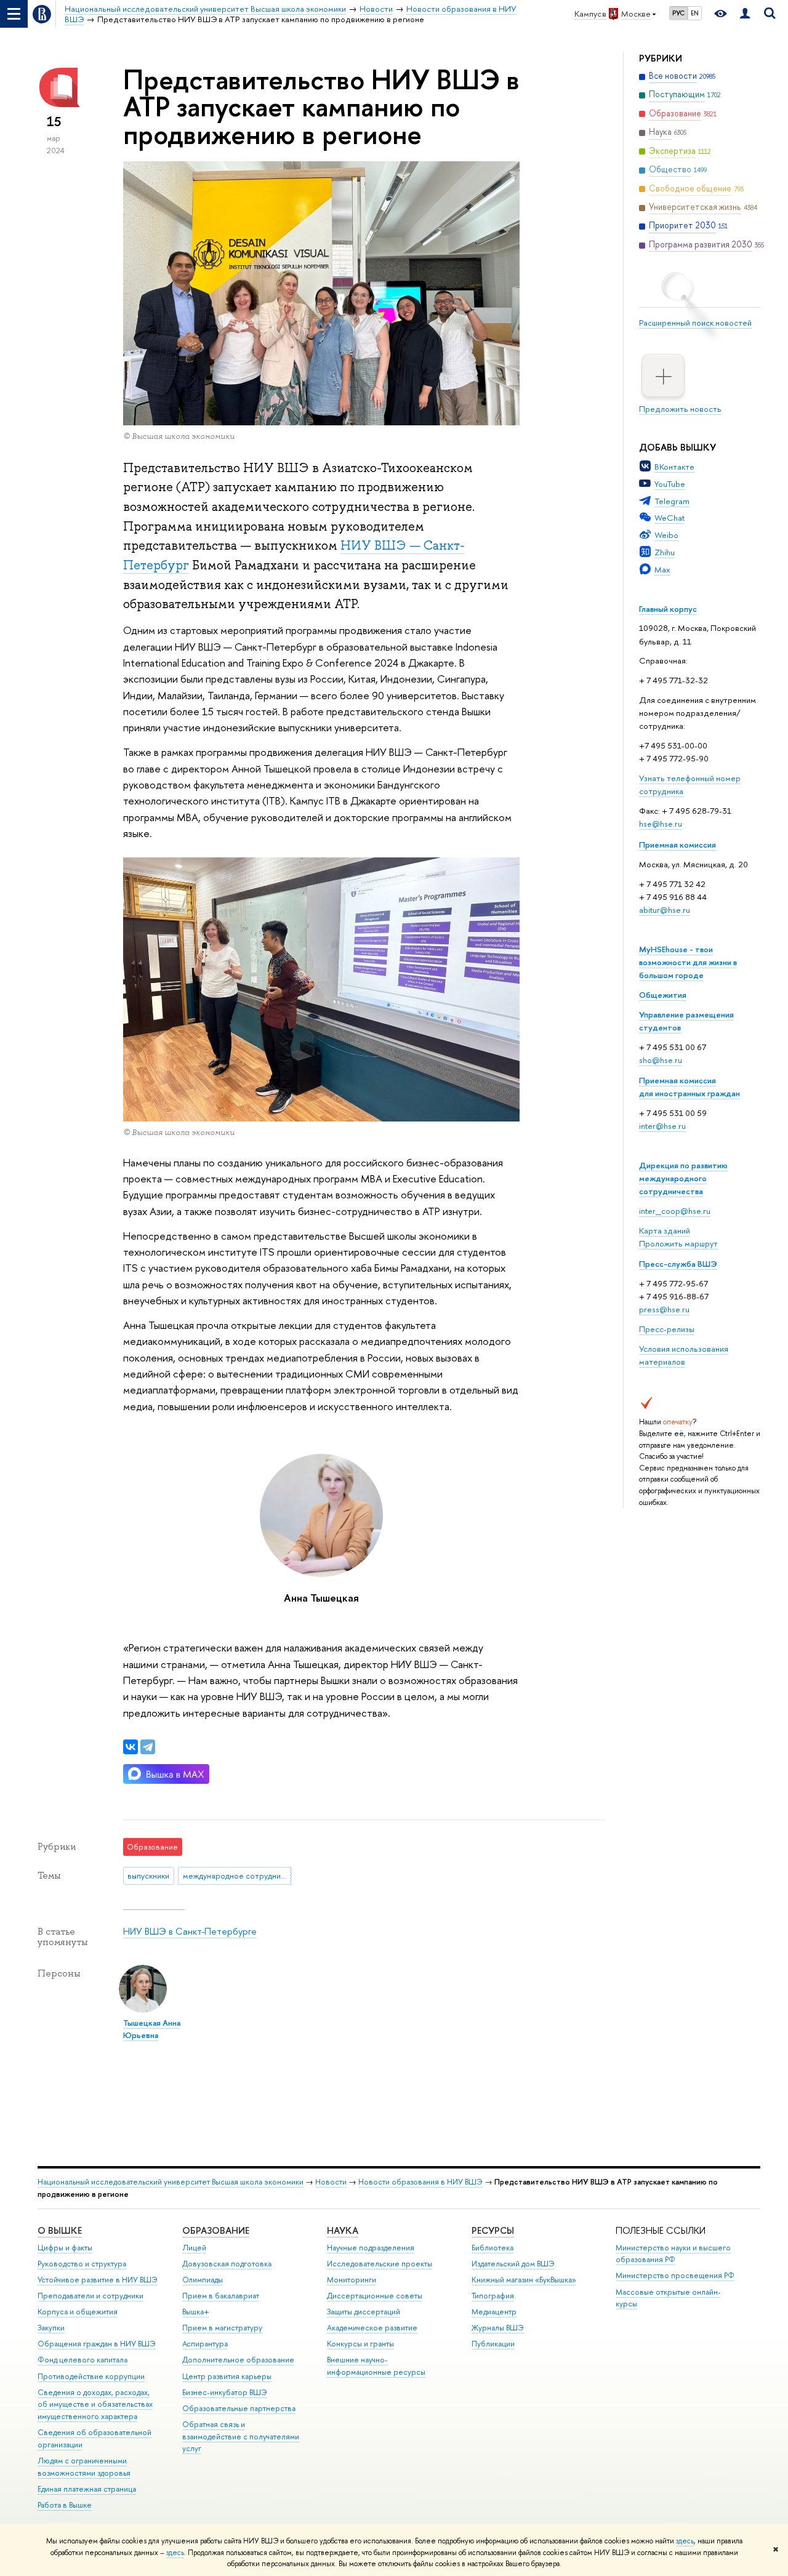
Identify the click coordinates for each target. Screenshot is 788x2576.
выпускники (148, 1876)
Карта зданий (665, 1230)
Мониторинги (352, 2280)
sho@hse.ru (661, 1060)
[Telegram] (148, 1747)
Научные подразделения (371, 2248)
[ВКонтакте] (131, 1747)
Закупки (51, 2328)
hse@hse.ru (661, 824)
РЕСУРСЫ (493, 2230)
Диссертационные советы (375, 2296)
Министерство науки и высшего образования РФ (673, 2254)
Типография (493, 2296)
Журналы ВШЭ (498, 2328)
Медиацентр (494, 2312)
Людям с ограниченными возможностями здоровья (84, 2467)
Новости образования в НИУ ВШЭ (420, 2182)
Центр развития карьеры (227, 2376)
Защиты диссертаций (364, 2312)
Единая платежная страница (87, 2489)
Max (662, 569)
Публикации (493, 2344)
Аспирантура (205, 2344)
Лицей (194, 2248)
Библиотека (492, 2248)
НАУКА (343, 2230)
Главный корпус (668, 609)
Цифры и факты (65, 2248)
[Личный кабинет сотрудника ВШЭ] (745, 14)
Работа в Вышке (65, 2505)
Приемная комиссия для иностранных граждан (689, 1087)
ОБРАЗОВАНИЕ (216, 2230)
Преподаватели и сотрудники (90, 2296)
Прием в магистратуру (222, 2328)
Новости (331, 2182)
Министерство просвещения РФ (675, 2275)
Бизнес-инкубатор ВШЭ (225, 2392)
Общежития (663, 995)
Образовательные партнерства (239, 2408)
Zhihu (665, 552)
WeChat (669, 518)
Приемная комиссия (677, 845)
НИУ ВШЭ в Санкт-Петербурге (190, 1931)
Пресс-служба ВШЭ (678, 1264)
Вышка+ (196, 2312)
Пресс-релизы (667, 1329)
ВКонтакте (674, 467)
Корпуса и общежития (78, 2312)
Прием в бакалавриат (221, 2296)
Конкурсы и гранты (360, 2344)
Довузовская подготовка (227, 2264)
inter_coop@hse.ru (675, 1211)
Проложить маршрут (678, 1243)
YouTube (670, 484)
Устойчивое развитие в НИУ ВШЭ (98, 2280)
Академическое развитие (372, 2328)
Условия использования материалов (684, 1355)
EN (695, 13)
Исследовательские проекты (380, 2264)
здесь (685, 2541)
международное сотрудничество (237, 1876)
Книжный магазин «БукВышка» (524, 2280)
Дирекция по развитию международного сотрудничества (683, 1178)
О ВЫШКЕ (60, 2230)
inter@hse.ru (662, 1126)
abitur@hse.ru (665, 910)
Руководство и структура (82, 2264)
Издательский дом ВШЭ (513, 2264)
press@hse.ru (664, 1309)
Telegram (672, 501)
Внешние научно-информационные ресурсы (376, 2366)
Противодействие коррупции (91, 2376)
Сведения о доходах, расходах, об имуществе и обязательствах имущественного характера (95, 2405)
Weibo (666, 535)
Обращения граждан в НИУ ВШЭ (97, 2344)
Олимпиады (203, 2280)
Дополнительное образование (238, 2360)
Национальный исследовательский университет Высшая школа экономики (171, 2182)
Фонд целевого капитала (82, 2360)
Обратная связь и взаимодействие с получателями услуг (241, 2437)
